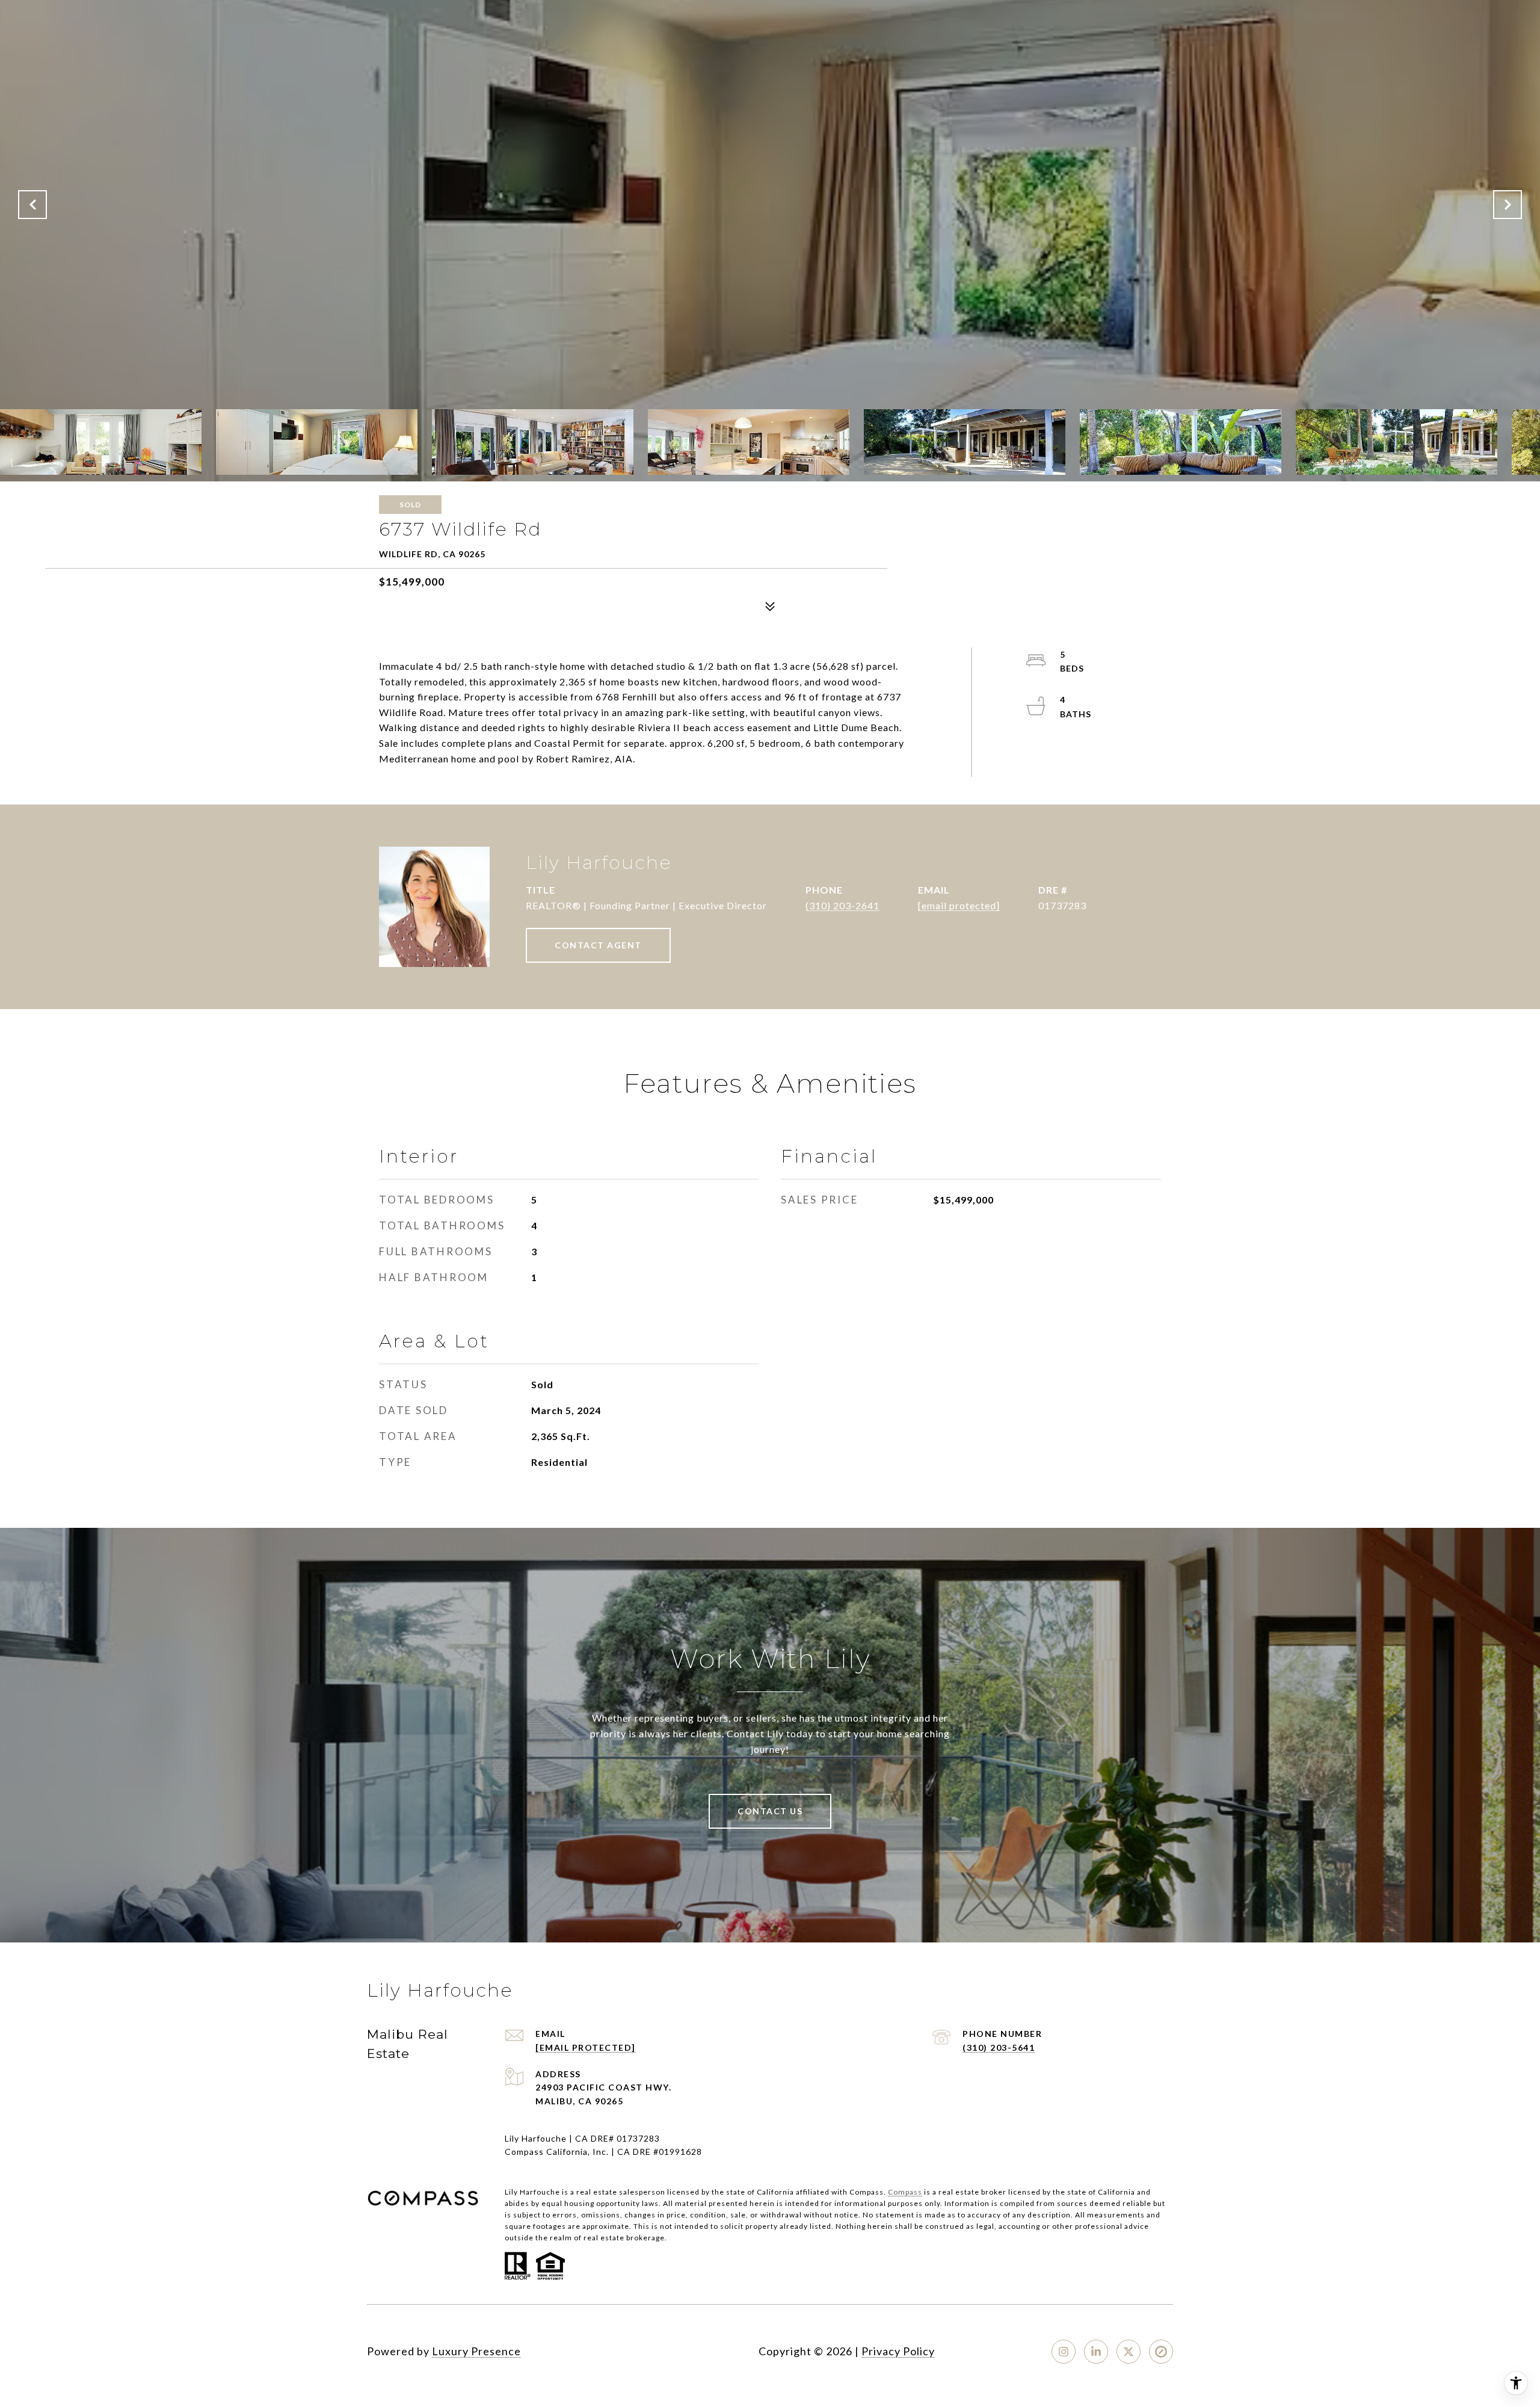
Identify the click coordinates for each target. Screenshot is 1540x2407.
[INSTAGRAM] (1064, 2352)
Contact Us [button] (770, 1811)
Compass (905, 2192)
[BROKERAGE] (1161, 2352)
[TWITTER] (1129, 2352)
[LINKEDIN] (1096, 2352)
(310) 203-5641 (999, 2047)
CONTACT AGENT (598, 945)
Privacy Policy (898, 2351)
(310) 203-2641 (842, 905)
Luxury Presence (476, 2351)
